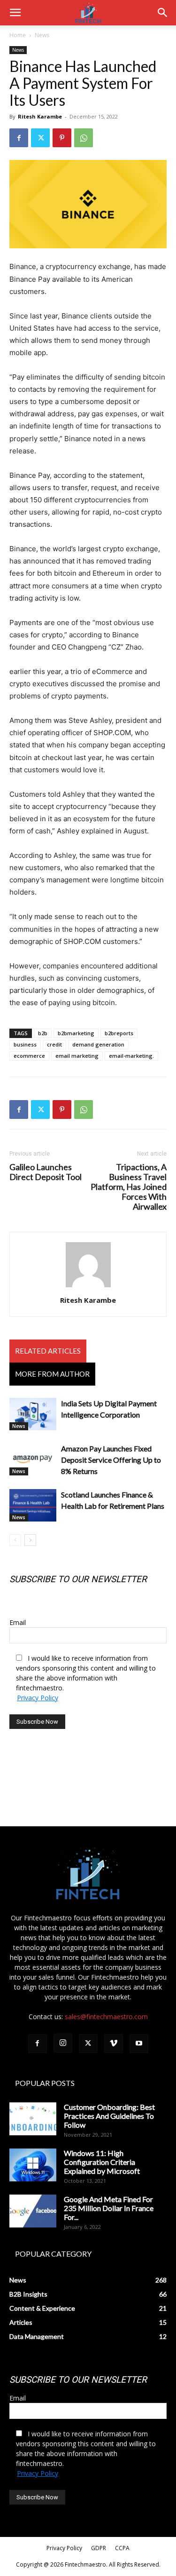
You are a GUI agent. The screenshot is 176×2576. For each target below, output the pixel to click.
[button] (15, 13)
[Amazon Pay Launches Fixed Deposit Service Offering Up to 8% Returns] (33, 1459)
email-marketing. (131, 1056)
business (25, 1044)
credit (54, 1044)
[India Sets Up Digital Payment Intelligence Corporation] (33, 1414)
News (42, 35)
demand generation (98, 1044)
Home (18, 35)
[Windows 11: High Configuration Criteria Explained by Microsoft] (33, 2165)
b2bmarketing (76, 1033)
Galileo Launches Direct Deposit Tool (46, 1172)
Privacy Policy (38, 1698)
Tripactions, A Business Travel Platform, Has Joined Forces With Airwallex (129, 1187)
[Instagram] (63, 2043)
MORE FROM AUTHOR (52, 1374)
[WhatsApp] (84, 138)
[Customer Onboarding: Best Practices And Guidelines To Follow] (33, 2119)
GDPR (99, 2548)
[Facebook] (19, 138)
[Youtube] (139, 2044)
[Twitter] (40, 138)
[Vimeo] (114, 2044)
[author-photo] (88, 1287)
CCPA (122, 2548)
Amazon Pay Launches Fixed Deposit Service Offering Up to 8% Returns (111, 1460)
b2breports (119, 1033)
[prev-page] (15, 1540)
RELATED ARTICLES (48, 1351)
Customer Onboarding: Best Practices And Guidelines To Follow (109, 2116)
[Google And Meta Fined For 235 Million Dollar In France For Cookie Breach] (33, 2211)
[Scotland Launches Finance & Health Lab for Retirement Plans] (33, 1505)
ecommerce (29, 1056)
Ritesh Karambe (40, 116)
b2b (43, 1033)
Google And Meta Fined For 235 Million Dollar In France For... (109, 2208)
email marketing (77, 1056)
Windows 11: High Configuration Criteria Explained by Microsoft (102, 2162)
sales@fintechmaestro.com (106, 2017)
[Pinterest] (62, 138)
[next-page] (30, 1540)
